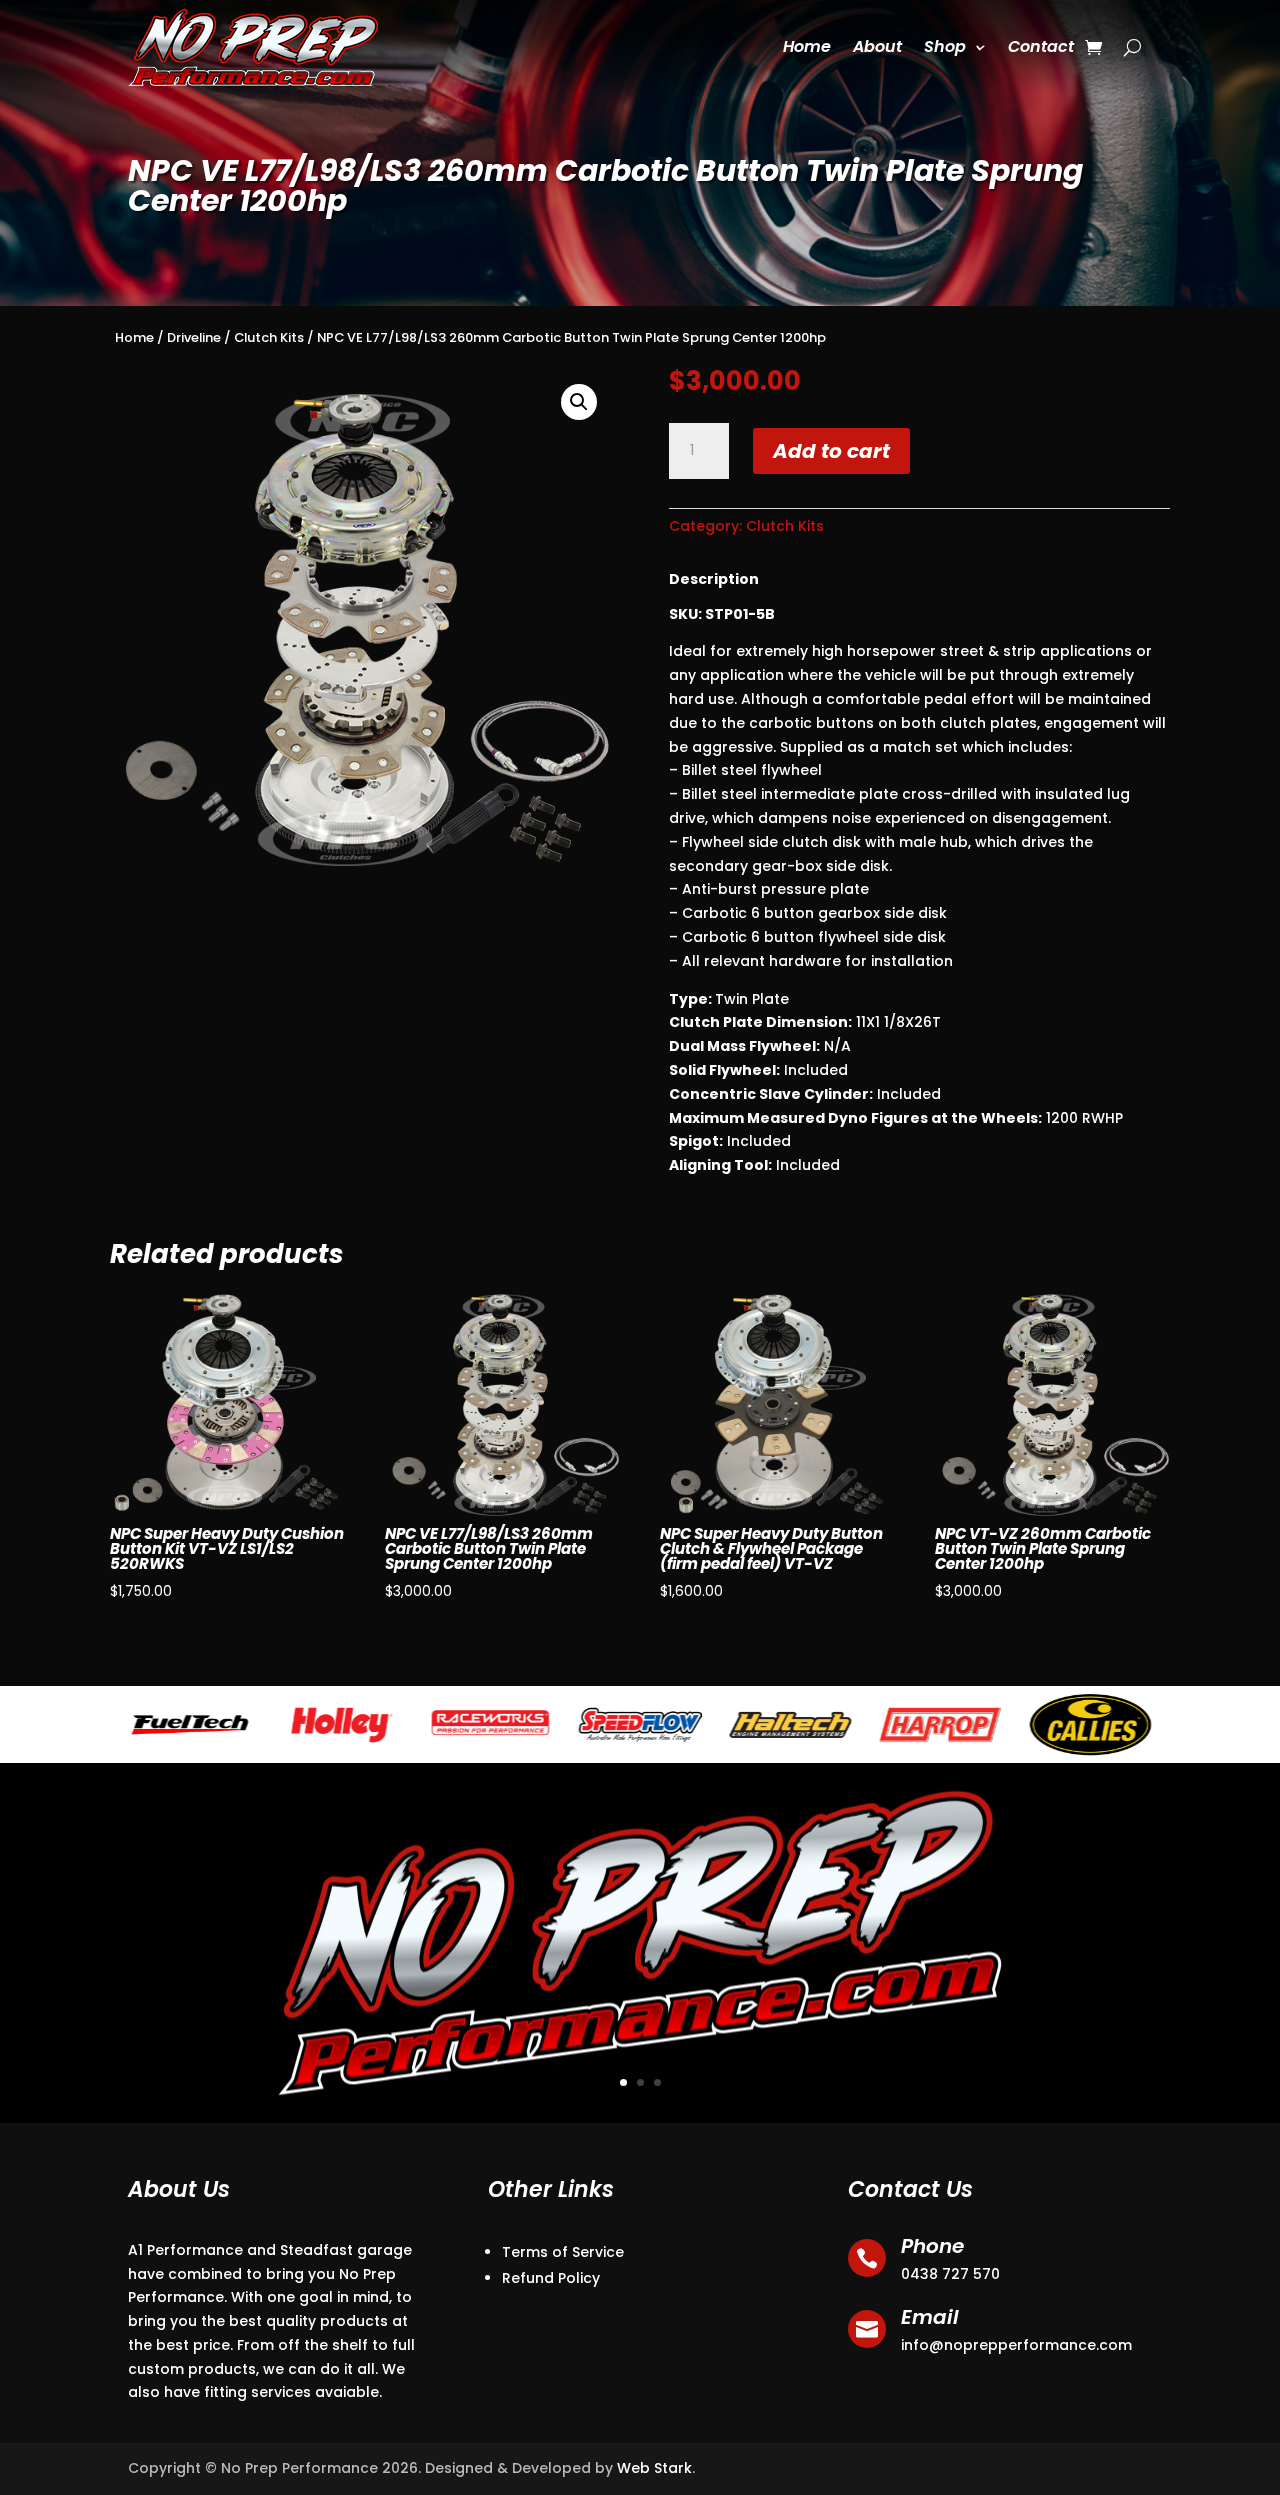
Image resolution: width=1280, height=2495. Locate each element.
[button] (579, 402)
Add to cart (831, 451)
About (877, 46)
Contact (1041, 46)
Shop (945, 46)
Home (807, 46)
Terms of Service (563, 2252)
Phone (932, 2246)
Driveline (194, 337)
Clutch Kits (269, 337)
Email (930, 2317)
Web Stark (654, 2468)
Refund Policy (551, 2278)
